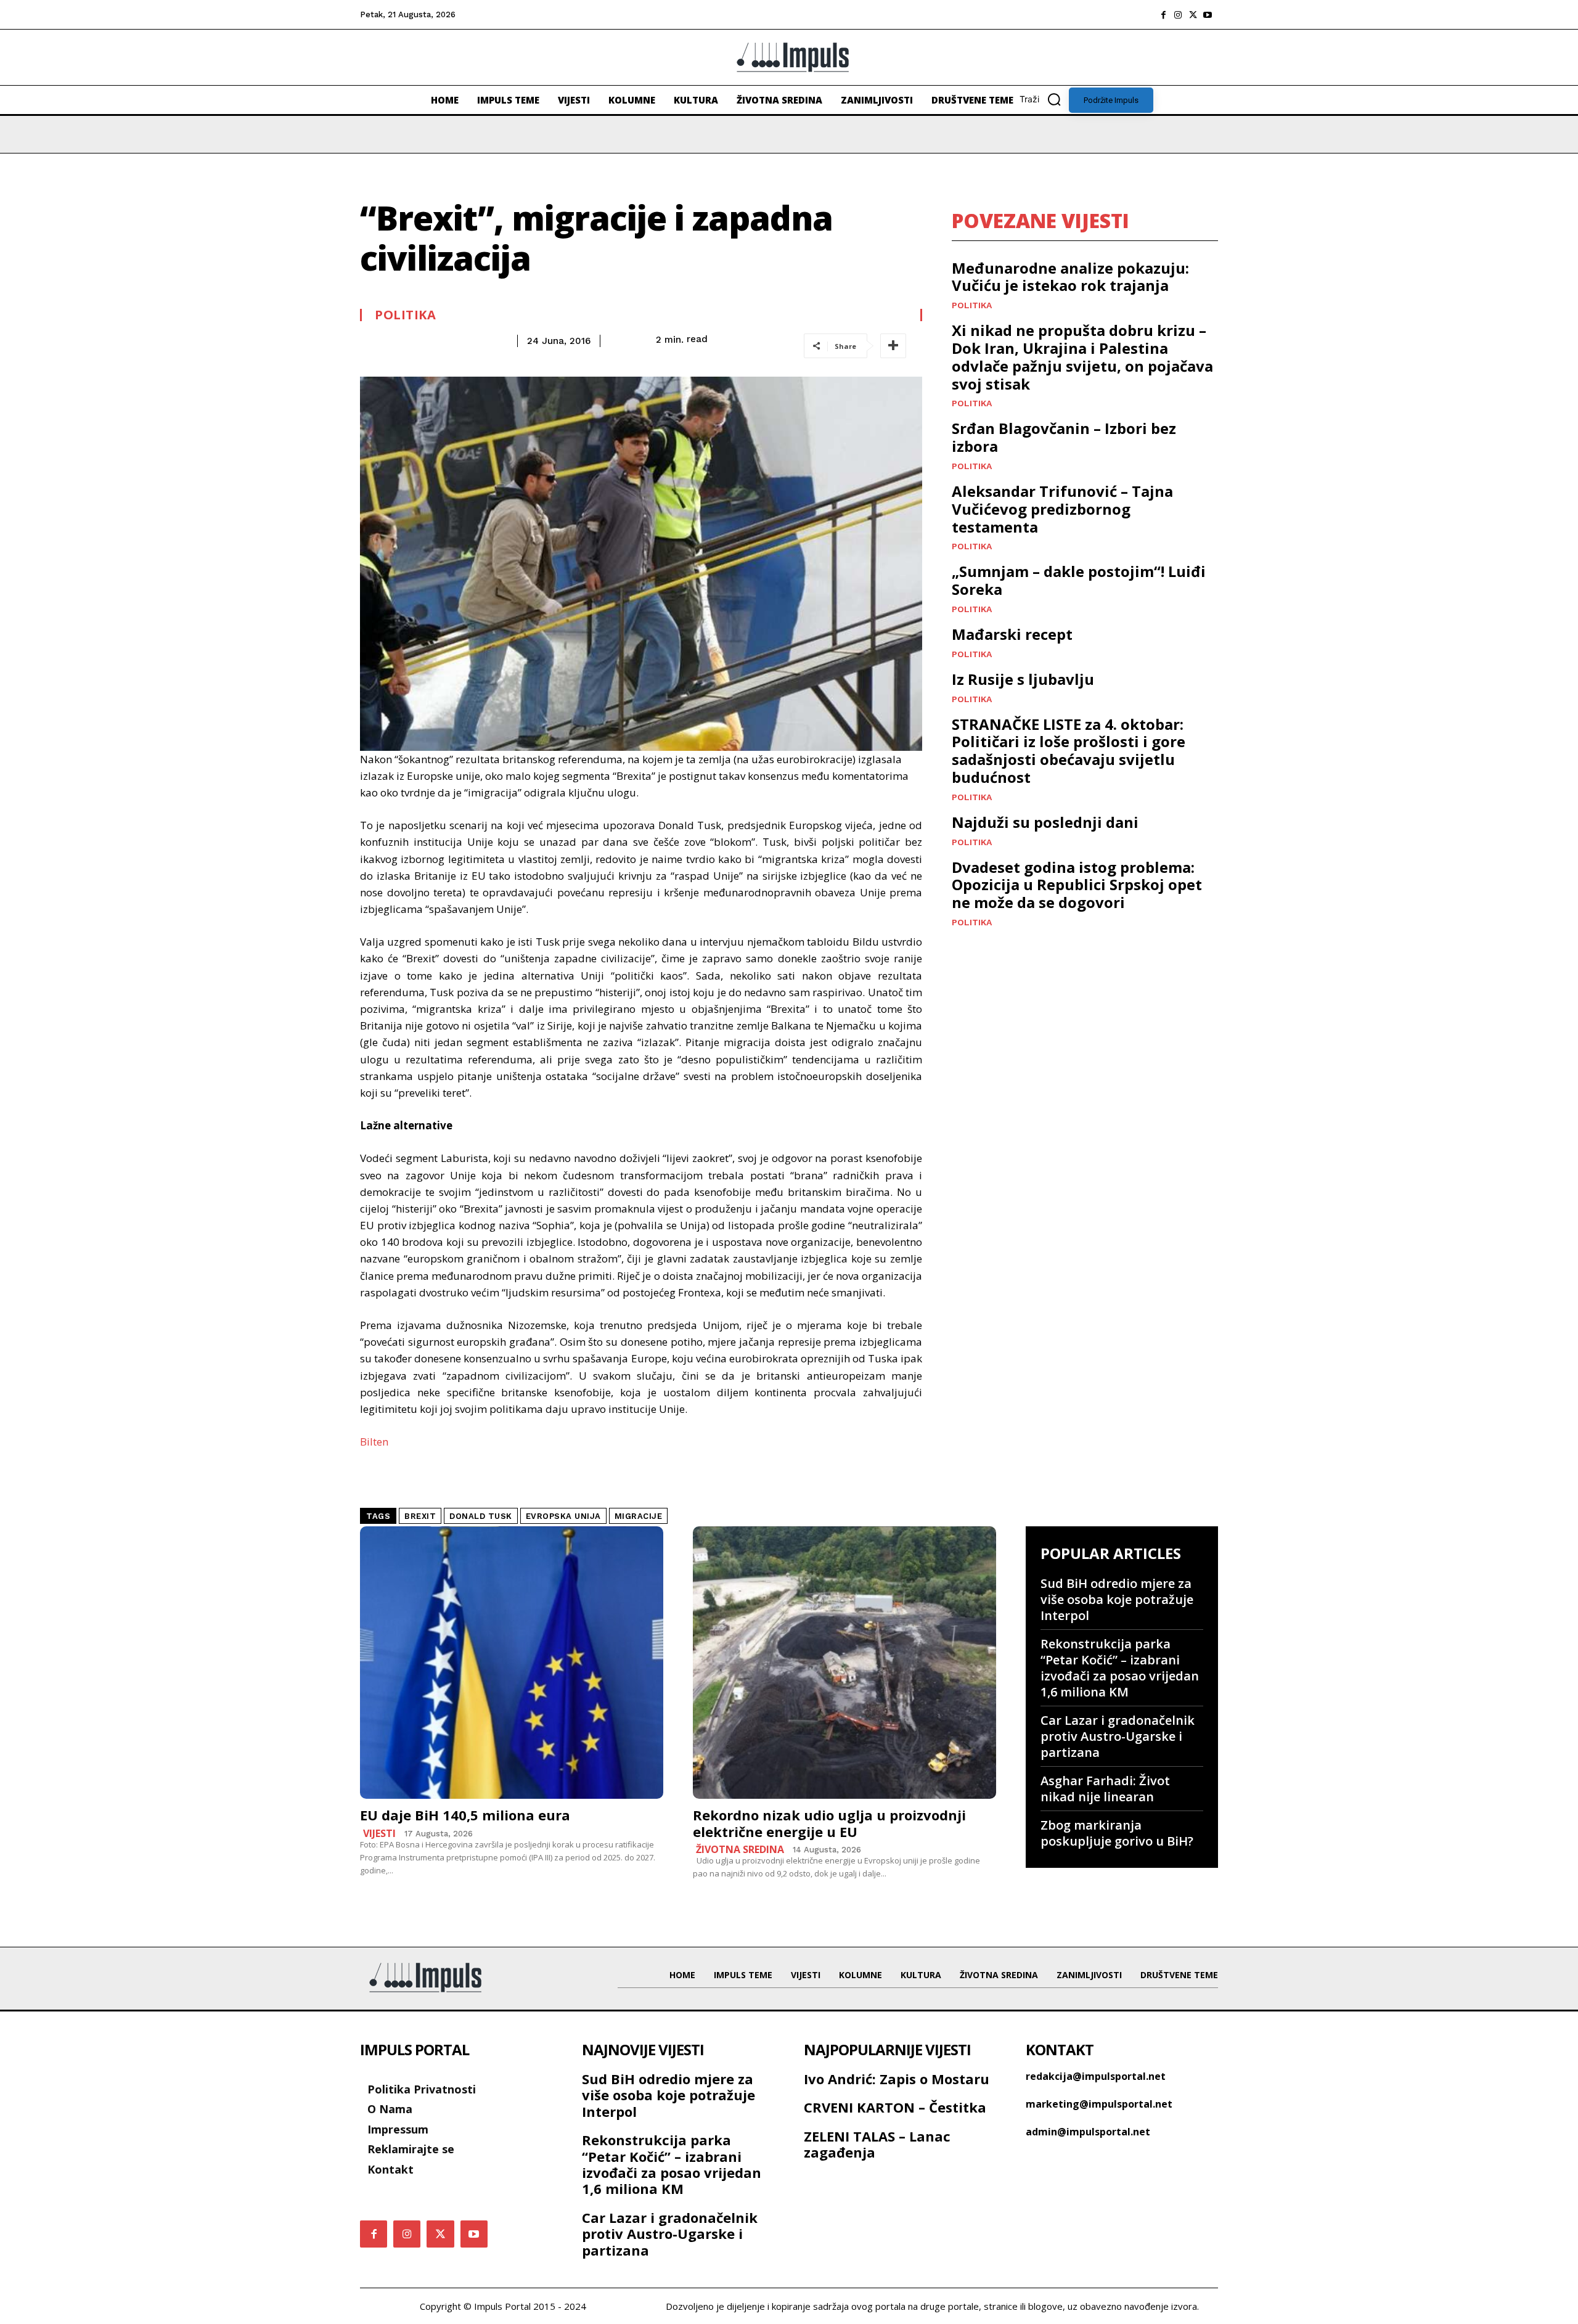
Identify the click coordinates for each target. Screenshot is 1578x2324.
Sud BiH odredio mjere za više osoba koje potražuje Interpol (1117, 1599)
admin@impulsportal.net (1088, 2132)
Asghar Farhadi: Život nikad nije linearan (1105, 1789)
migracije (639, 1516)
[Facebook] (1163, 15)
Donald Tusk (481, 1516)
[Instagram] (1178, 15)
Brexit (420, 1516)
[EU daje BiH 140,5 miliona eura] (512, 1663)
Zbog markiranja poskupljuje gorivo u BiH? (1117, 1833)
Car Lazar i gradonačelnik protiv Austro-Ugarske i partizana (1118, 1736)
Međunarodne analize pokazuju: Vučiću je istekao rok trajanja (1070, 277)
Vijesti (379, 1833)
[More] (893, 346)
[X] (1193, 15)
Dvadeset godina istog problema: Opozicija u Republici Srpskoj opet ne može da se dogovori (1077, 885)
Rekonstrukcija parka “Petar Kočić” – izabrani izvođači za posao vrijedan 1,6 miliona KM (1120, 1668)
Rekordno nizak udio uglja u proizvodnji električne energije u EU (829, 1823)
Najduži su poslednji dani (1045, 822)
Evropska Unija (563, 1516)
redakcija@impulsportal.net (1096, 2076)
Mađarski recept (1012, 634)
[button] (1044, 99)
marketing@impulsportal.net (1099, 2104)
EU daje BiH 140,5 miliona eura (465, 1815)
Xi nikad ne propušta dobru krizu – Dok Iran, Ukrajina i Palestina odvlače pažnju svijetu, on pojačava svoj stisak (1082, 357)
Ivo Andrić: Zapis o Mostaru (897, 2079)
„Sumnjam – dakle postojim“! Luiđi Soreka (1079, 580)
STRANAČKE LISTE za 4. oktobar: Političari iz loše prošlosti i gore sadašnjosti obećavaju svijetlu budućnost (1069, 751)
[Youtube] (1208, 15)
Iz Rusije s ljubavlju (1023, 679)
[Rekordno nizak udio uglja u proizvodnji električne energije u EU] (844, 1663)
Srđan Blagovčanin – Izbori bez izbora (1064, 437)
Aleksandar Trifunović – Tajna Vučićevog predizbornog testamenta (1062, 509)
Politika (405, 315)
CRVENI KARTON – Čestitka (895, 2107)
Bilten (374, 1442)
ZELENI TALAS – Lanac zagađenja (877, 2144)
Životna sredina (740, 1849)
